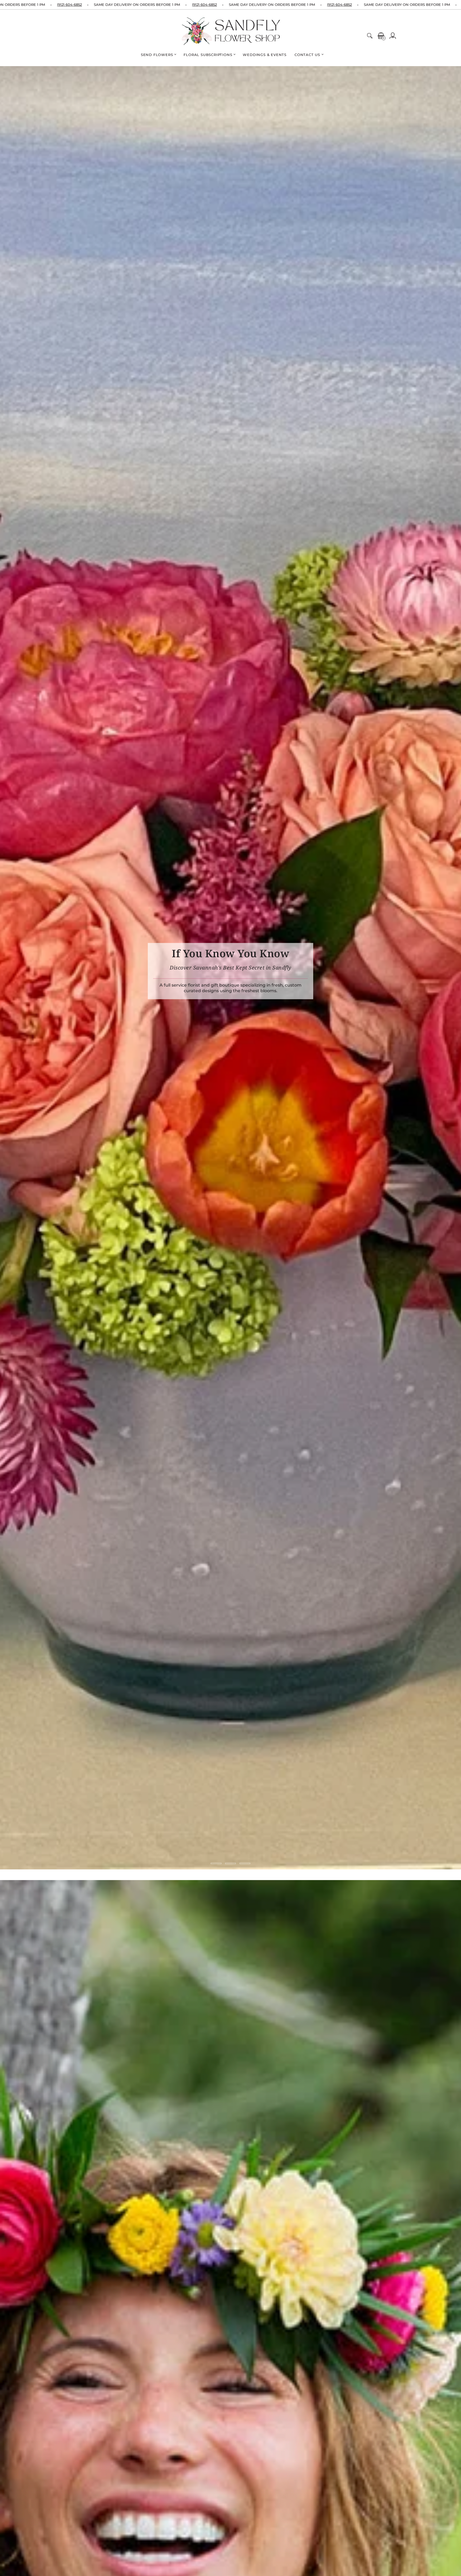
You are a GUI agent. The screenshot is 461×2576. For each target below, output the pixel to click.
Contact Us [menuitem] (307, 55)
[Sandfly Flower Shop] (232, 31)
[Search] (370, 36)
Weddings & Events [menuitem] (265, 55)
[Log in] (393, 36)
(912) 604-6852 (69, 5)
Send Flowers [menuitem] (157, 55)
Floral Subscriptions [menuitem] (208, 55)
